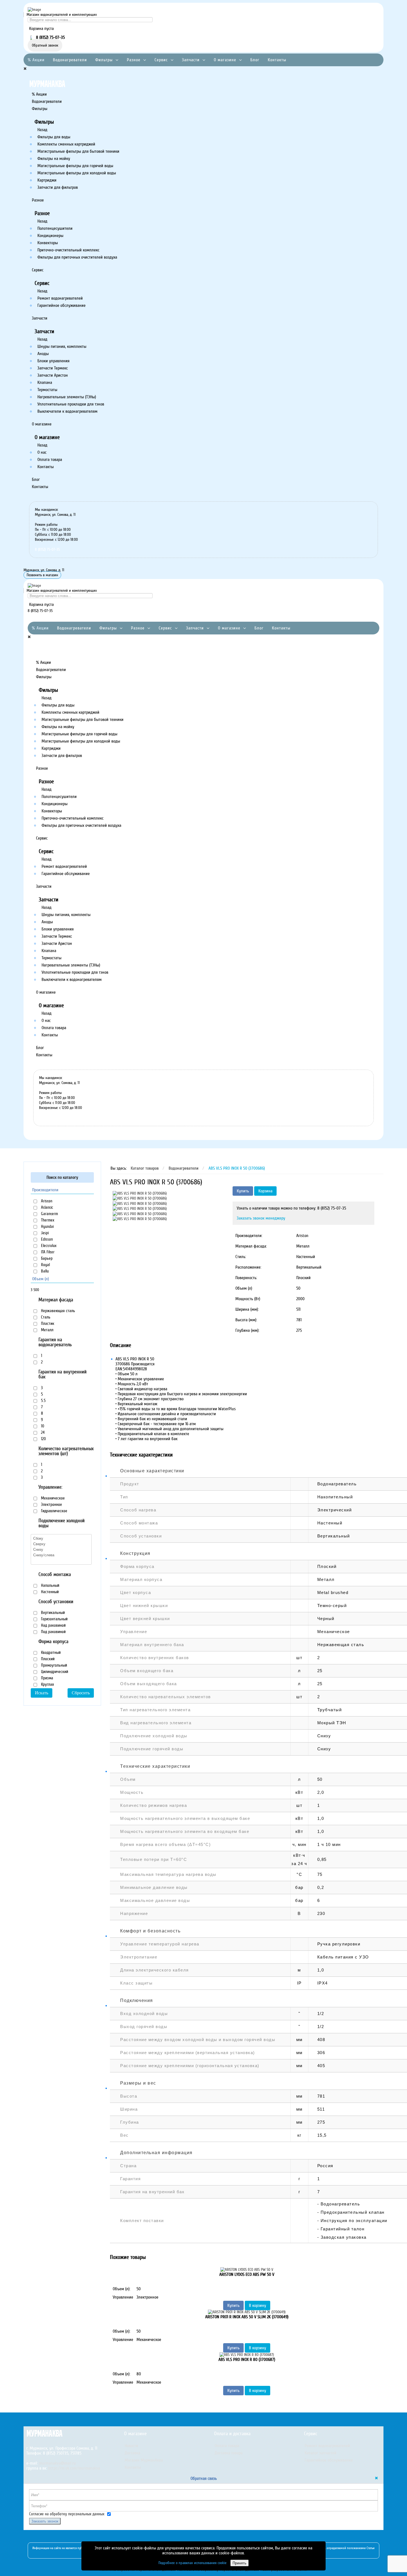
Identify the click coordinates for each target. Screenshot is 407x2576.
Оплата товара (50, 460)
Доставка (132, 2453)
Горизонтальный (54, 1619)
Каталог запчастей (320, 2453)
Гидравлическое (54, 1511)
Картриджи (47, 180)
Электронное (51, 1504)
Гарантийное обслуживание (61, 305)
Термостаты (47, 390)
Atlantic (47, 1207)
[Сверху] (61, 1544)
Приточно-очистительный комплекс (68, 250)
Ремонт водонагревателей (60, 298)
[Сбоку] (61, 1538)
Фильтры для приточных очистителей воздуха (77, 257)
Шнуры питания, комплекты (62, 346)
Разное (134, 60)
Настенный (49, 1592)
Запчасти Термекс (53, 368)
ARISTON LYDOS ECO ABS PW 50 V (247, 2274)
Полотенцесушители (55, 228)
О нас (42, 452)
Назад (42, 130)
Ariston (46, 1201)
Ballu (44, 1271)
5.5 (43, 1401)
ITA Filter (47, 1252)
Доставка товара (229, 2453)
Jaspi (44, 1233)
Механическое (52, 1498)
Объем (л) (41, 1279)
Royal (45, 1265)
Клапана (45, 382)
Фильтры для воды (54, 137)
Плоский (47, 1659)
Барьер (46, 1258)
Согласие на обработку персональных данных (67, 2514)
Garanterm (49, 1214)
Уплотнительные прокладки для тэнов (71, 404)
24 (42, 1432)
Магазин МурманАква (144, 2460)
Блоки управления (53, 361)
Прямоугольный (53, 1665)
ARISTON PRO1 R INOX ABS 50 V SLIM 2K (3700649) (247, 2317)
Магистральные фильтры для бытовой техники (78, 151)
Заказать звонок (45, 2521)
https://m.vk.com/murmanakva (74, 2468)
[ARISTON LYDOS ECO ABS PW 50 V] (247, 2269)
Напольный (50, 1585)
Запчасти (191, 60)
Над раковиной (53, 1625)
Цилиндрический (54, 1672)
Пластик (47, 1323)
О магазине (225, 60)
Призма (47, 1678)
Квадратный (50, 1652)
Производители (45, 1190)
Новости (131, 2446)
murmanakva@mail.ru (57, 2463)
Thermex (47, 1220)
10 (42, 1426)
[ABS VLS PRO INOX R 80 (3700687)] (247, 2354)
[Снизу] (61, 1549)
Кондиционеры (50, 236)
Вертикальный (52, 1613)
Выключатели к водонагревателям (67, 411)
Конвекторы (48, 243)
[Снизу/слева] (61, 1555)
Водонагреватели (70, 60)
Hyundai (47, 1226)
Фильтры (104, 60)
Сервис (161, 60)
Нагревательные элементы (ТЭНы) (67, 397)
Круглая (47, 1684)
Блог (255, 60)
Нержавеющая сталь (57, 1311)
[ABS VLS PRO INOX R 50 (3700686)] (140, 1193)
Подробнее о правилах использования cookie (192, 2563)
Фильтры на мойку (54, 159)
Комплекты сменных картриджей (66, 144)
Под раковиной (53, 1632)
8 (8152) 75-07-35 (47, 549)
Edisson (46, 1239)
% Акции (36, 60)
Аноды (43, 354)
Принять (239, 2563)
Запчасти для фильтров (58, 187)
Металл (47, 1330)
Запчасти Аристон (53, 375)
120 (43, 1439)
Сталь (45, 1317)
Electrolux (48, 1246)
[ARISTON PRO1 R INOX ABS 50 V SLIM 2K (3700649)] (247, 2312)
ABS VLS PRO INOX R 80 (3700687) (247, 2360)
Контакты (277, 60)
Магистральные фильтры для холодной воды (77, 173)
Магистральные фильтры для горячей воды (75, 166)
